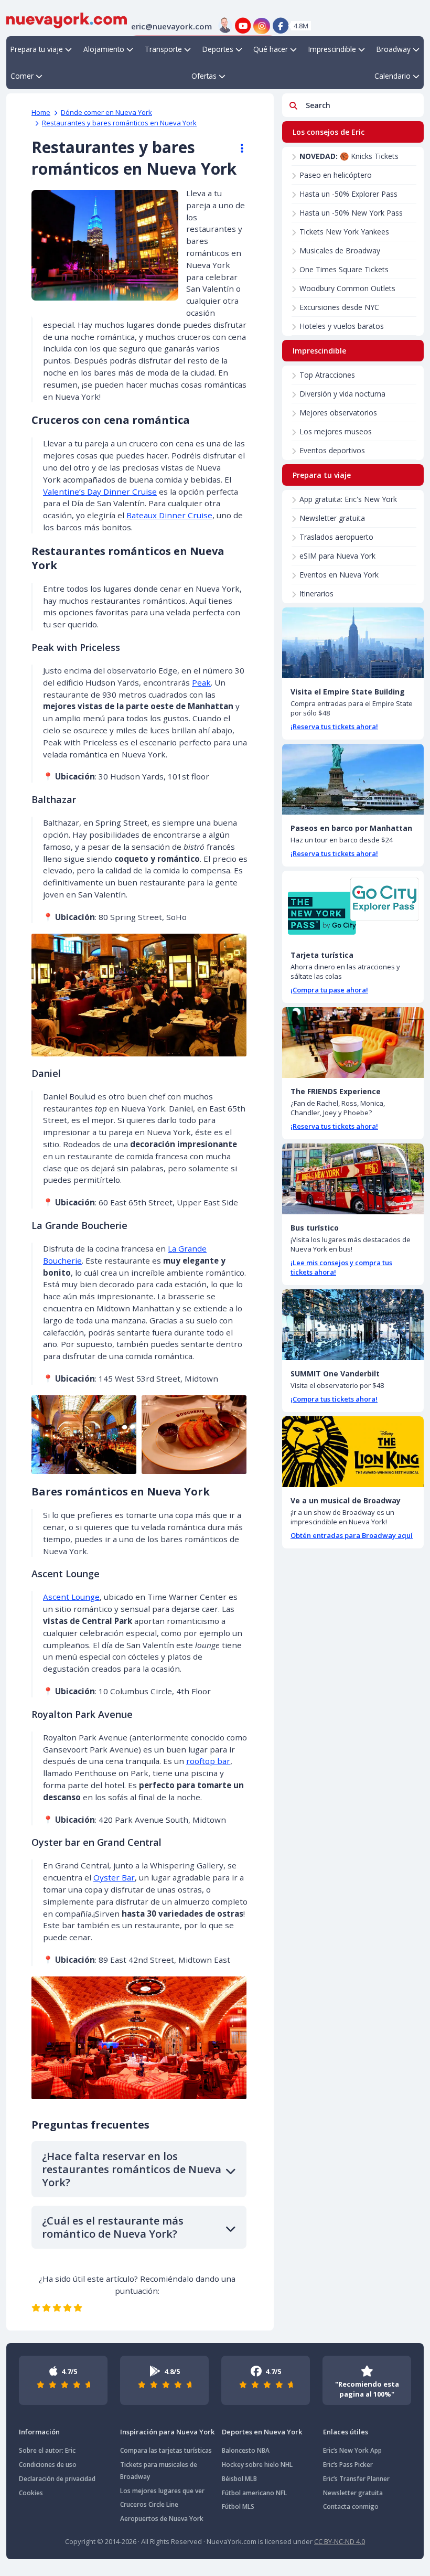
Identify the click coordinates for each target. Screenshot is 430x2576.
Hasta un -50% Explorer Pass (348, 194)
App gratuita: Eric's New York (348, 499)
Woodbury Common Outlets (347, 288)
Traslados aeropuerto (336, 537)
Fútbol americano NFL (254, 2493)
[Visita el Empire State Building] (353, 643)
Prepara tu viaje (37, 49)
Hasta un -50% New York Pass (351, 213)
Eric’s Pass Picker (348, 2465)
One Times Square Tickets (344, 269)
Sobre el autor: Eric (47, 2450)
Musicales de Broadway (340, 250)
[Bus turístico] (353, 1179)
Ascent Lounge (71, 1597)
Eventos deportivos (332, 450)
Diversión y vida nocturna (342, 394)
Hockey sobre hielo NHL (257, 2465)
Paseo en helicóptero (336, 175)
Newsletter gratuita (332, 518)
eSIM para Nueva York (337, 556)
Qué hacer (271, 49)
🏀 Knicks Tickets (349, 156)
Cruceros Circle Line (149, 2504)
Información (39, 2432)
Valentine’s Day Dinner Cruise (100, 491)
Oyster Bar (114, 1877)
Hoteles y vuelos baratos (342, 326)
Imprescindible (332, 49)
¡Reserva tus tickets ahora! (334, 726)
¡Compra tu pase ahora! (329, 990)
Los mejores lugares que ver (162, 2491)
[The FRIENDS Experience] (353, 1043)
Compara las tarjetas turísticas (166, 2450)
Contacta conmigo (351, 2506)
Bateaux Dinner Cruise (169, 515)
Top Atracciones (327, 375)
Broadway (394, 49)
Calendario (393, 76)
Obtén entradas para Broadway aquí (352, 1535)
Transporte (163, 49)
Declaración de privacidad (57, 2479)
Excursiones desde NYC (339, 307)
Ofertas (204, 76)
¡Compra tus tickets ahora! (334, 1399)
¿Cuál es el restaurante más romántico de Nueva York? (113, 2227)
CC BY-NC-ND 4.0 (340, 2541)
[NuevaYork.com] (67, 19)
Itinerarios (316, 594)
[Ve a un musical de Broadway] (353, 1452)
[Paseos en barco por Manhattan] (353, 779)
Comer (22, 76)
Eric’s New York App (352, 2450)
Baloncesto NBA (246, 2450)
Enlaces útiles (346, 2432)
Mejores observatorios (338, 413)
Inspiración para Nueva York (167, 2432)
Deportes (218, 49)
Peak (201, 682)
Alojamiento (104, 49)
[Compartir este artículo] (237, 148)
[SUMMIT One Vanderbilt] (353, 1325)
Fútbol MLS (238, 2506)
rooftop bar (208, 1761)
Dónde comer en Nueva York (106, 112)
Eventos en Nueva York (339, 575)
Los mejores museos (336, 431)
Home (41, 112)
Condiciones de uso (48, 2465)
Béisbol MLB (239, 2479)
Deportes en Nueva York (262, 2432)
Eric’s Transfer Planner (356, 2479)
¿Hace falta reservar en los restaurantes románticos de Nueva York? (132, 2169)
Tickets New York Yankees (344, 232)
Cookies (31, 2493)
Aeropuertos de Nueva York (162, 2519)
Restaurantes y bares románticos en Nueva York (119, 123)
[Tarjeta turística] (353, 906)
